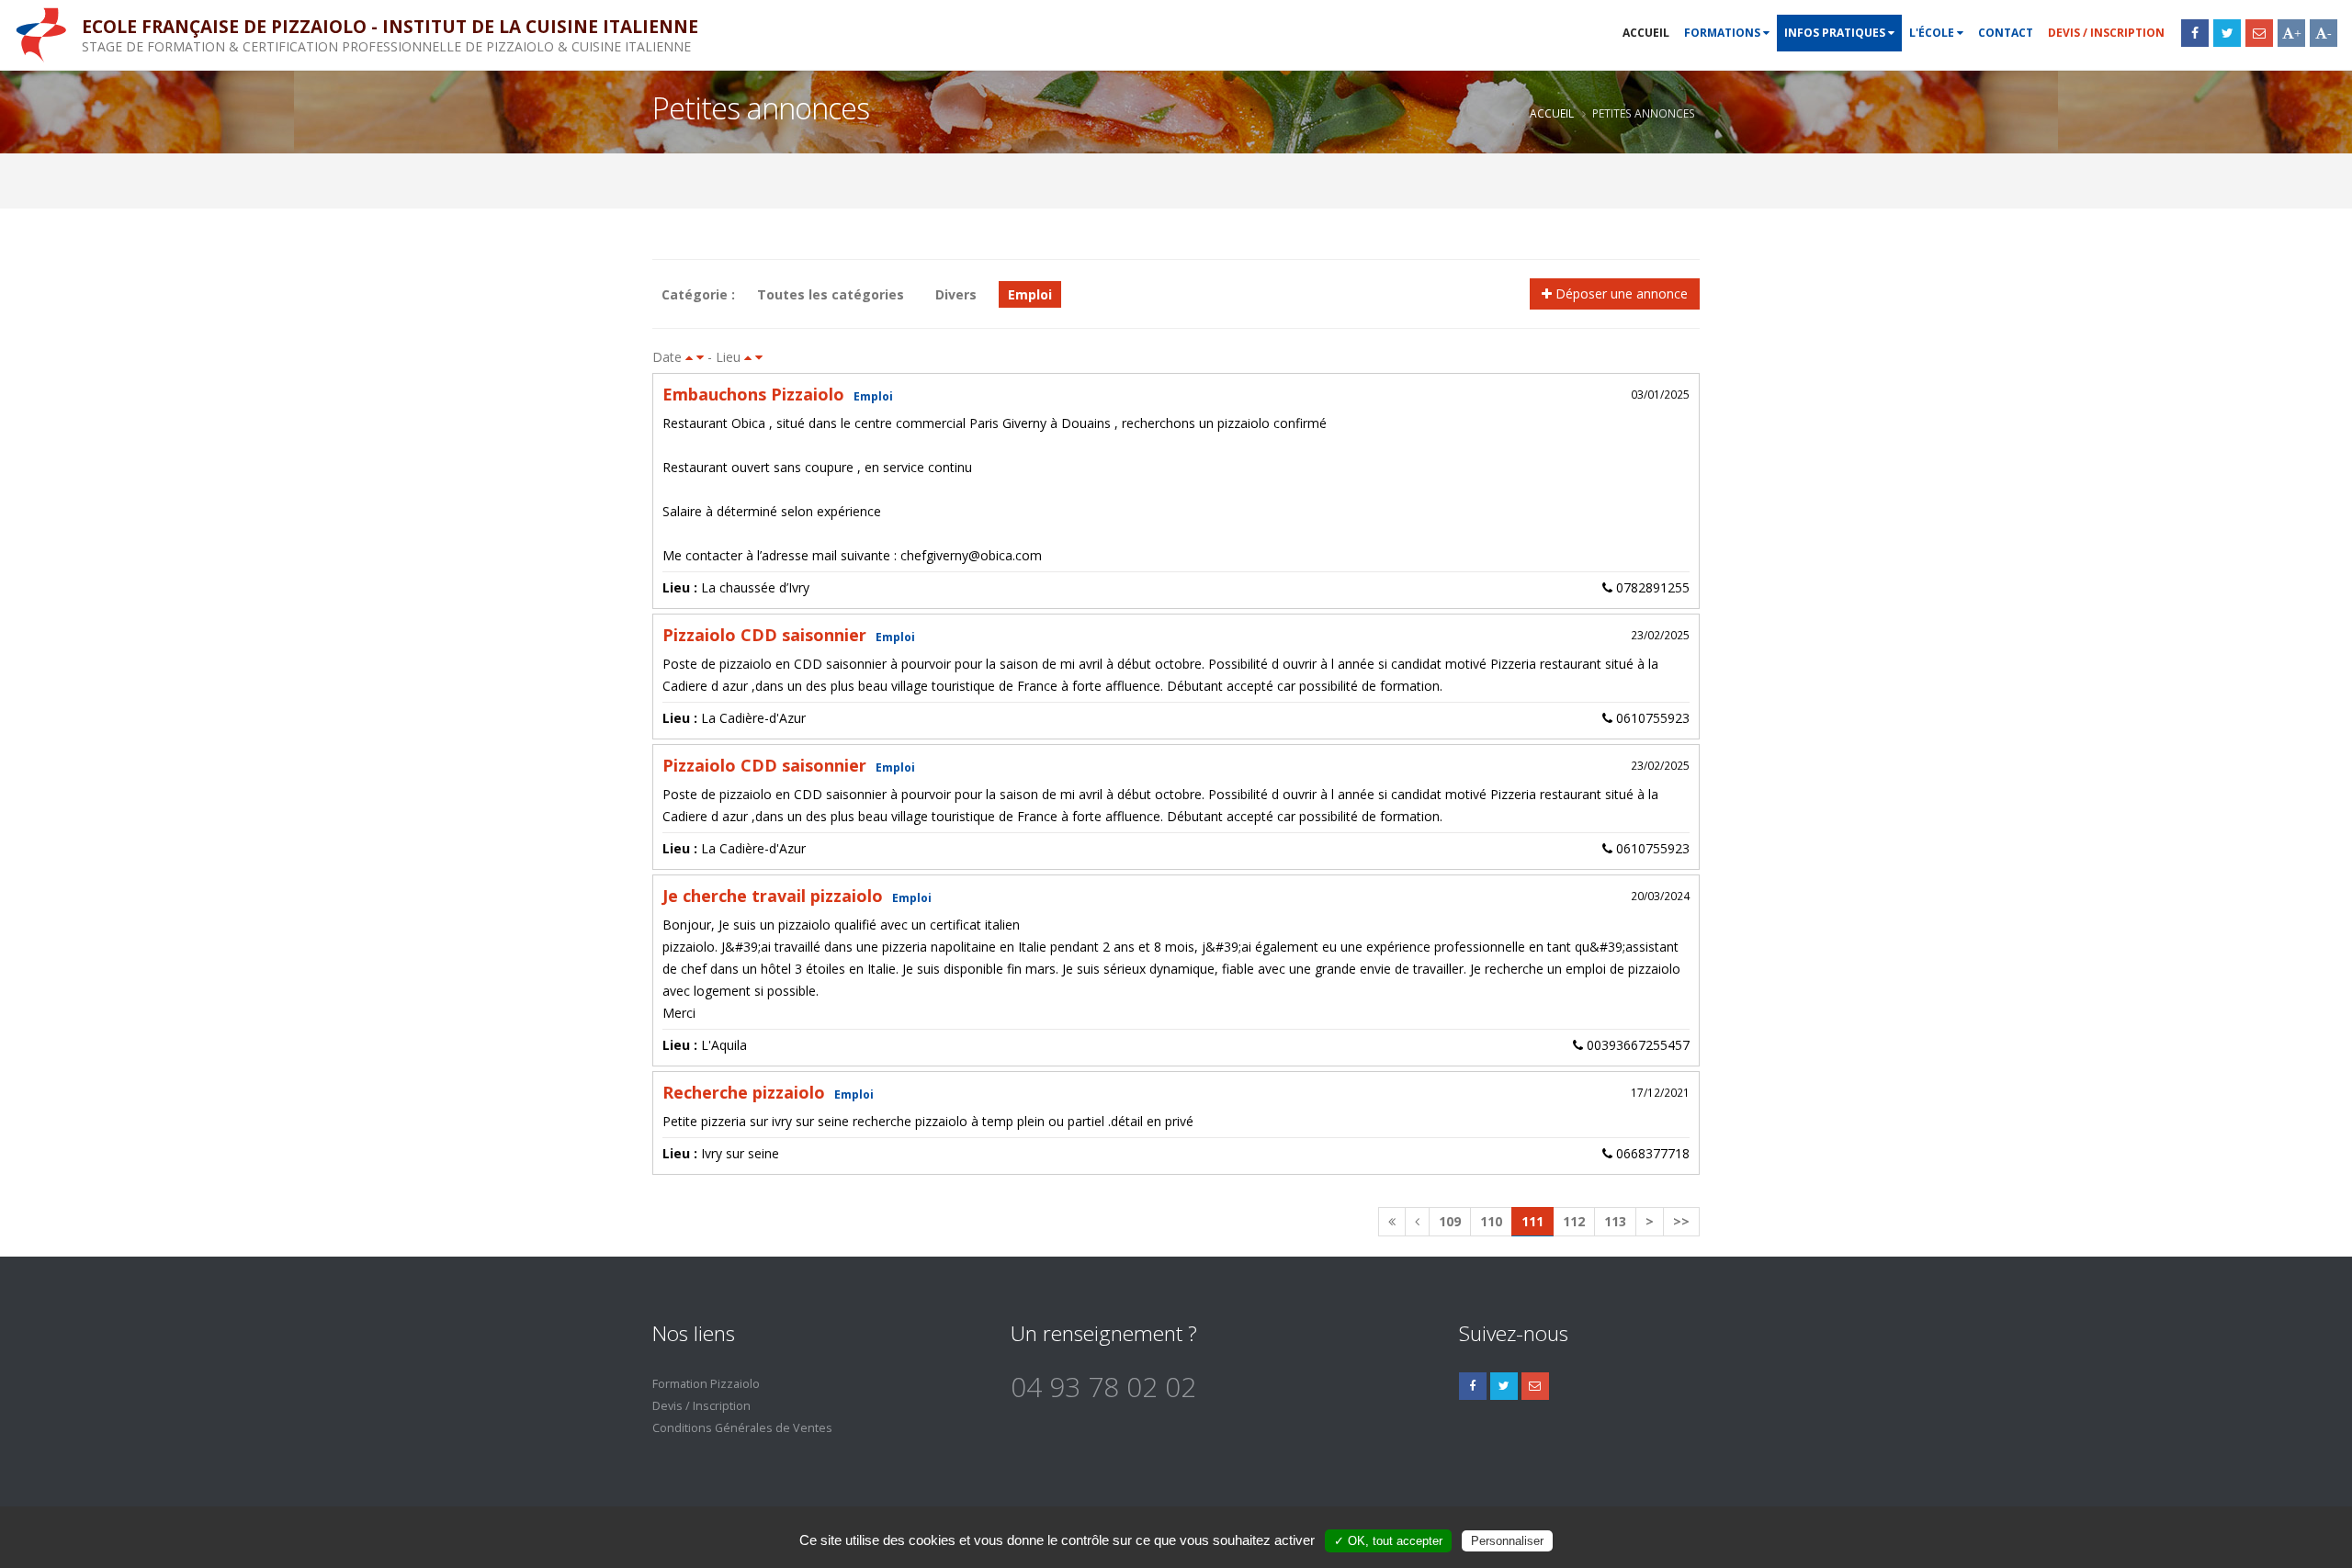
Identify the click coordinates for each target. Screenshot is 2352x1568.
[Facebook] (2195, 33)
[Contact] (2259, 33)
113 (1615, 1221)
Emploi (1030, 294)
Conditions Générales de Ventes (742, 1428)
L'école (1933, 33)
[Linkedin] (1535, 1386)
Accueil (1646, 33)
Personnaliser (1507, 1541)
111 (1532, 1221)
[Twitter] (2227, 33)
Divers (956, 294)
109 (1450, 1221)
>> (1681, 1221)
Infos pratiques (1836, 33)
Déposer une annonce (1620, 293)
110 (1491, 1221)
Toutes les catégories (831, 294)
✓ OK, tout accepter (1388, 1541)
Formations (1724, 33)
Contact (2006, 33)
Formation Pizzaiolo (706, 1384)
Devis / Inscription (2106, 33)
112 (1574, 1221)
